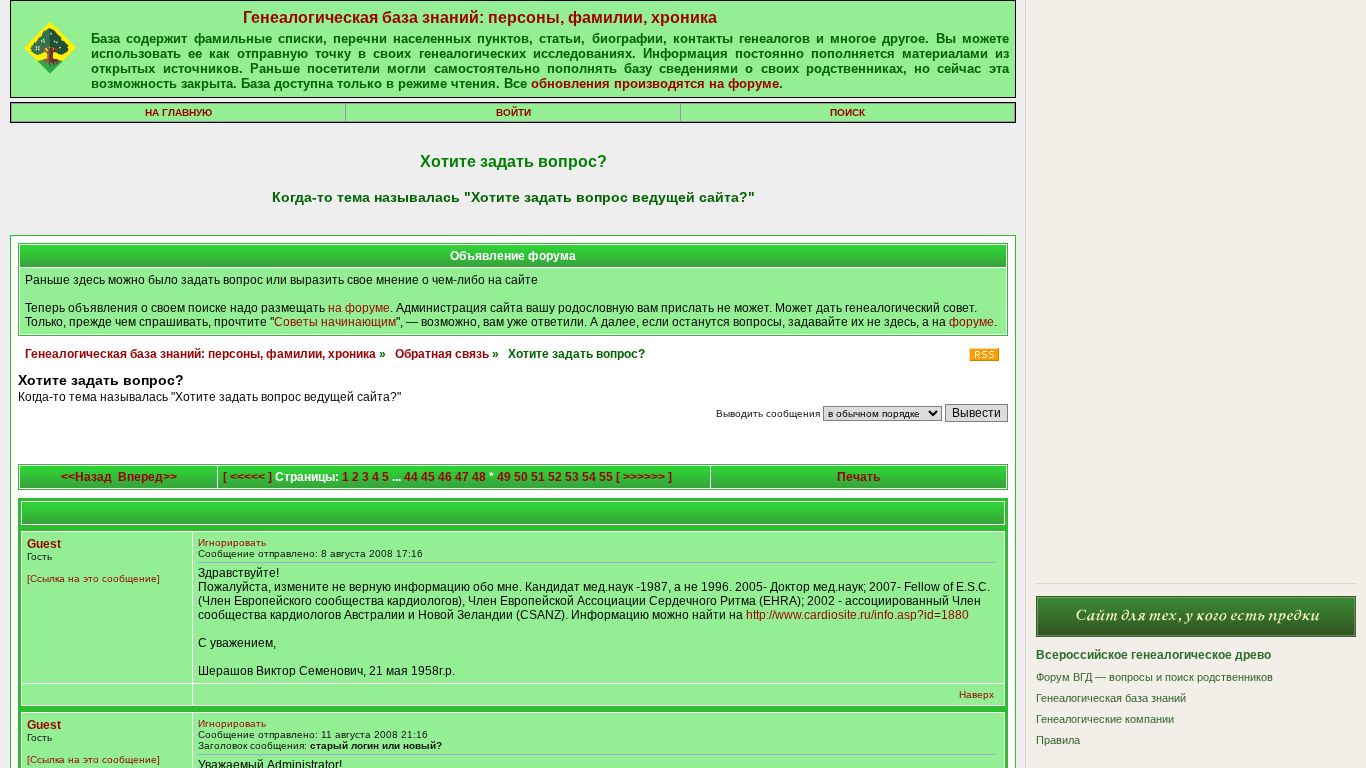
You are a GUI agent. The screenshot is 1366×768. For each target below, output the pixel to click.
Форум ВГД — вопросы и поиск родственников (1154, 677)
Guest (44, 544)
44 (411, 477)
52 (555, 477)
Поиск (847, 112)
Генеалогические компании (1105, 719)
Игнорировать (232, 542)
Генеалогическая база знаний (1111, 698)
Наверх (976, 694)
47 (462, 477)
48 (479, 477)
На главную (178, 112)
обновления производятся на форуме (655, 83)
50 (521, 477)
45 (428, 477)
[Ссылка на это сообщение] (93, 578)
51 (538, 477)
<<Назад (86, 477)
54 (589, 477)
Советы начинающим (335, 322)
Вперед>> (147, 477)
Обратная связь (442, 354)
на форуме (359, 308)
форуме (971, 322)
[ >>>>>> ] (644, 477)
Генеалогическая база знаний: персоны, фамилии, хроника (480, 17)
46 (445, 477)
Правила (1058, 740)
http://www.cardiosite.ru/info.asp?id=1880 (857, 615)
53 (572, 477)
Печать (858, 477)
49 (504, 477)
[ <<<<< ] (247, 477)
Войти (513, 112)
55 (606, 477)
